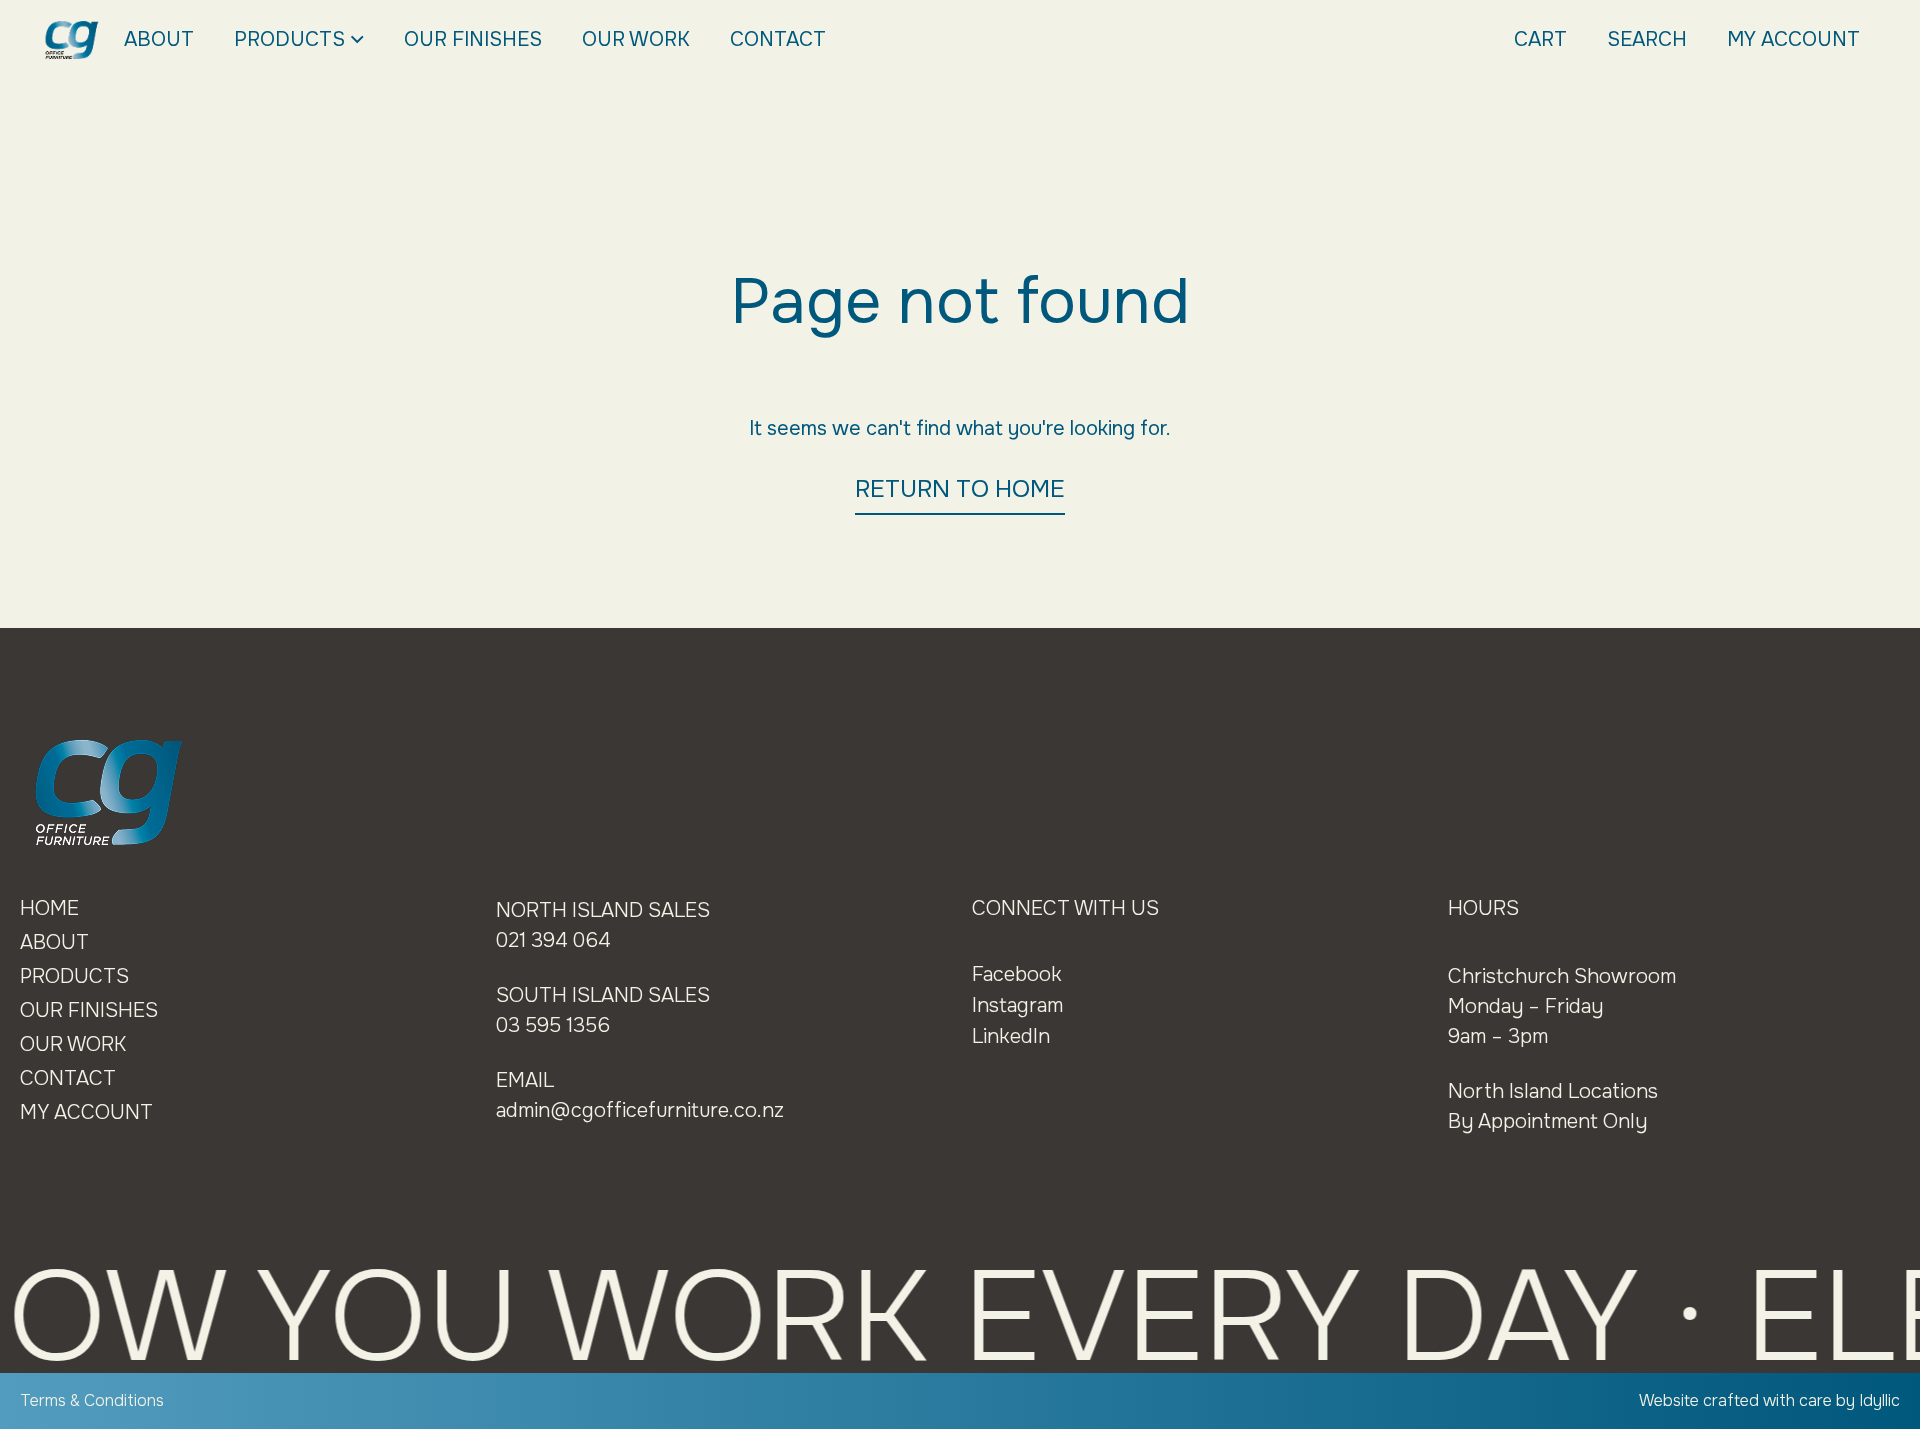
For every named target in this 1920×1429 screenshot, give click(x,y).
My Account (1793, 39)
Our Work (636, 39)
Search (1647, 39)
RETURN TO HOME (960, 489)
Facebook (1017, 974)
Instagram (1017, 1005)
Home (49, 908)
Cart (1540, 39)
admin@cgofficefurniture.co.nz (640, 1110)
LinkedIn (1011, 1036)
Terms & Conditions (92, 1400)
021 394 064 (553, 940)
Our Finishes (473, 39)
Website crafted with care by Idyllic (1769, 1400)
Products (289, 39)
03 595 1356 (553, 1025)
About (159, 39)
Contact (778, 39)
